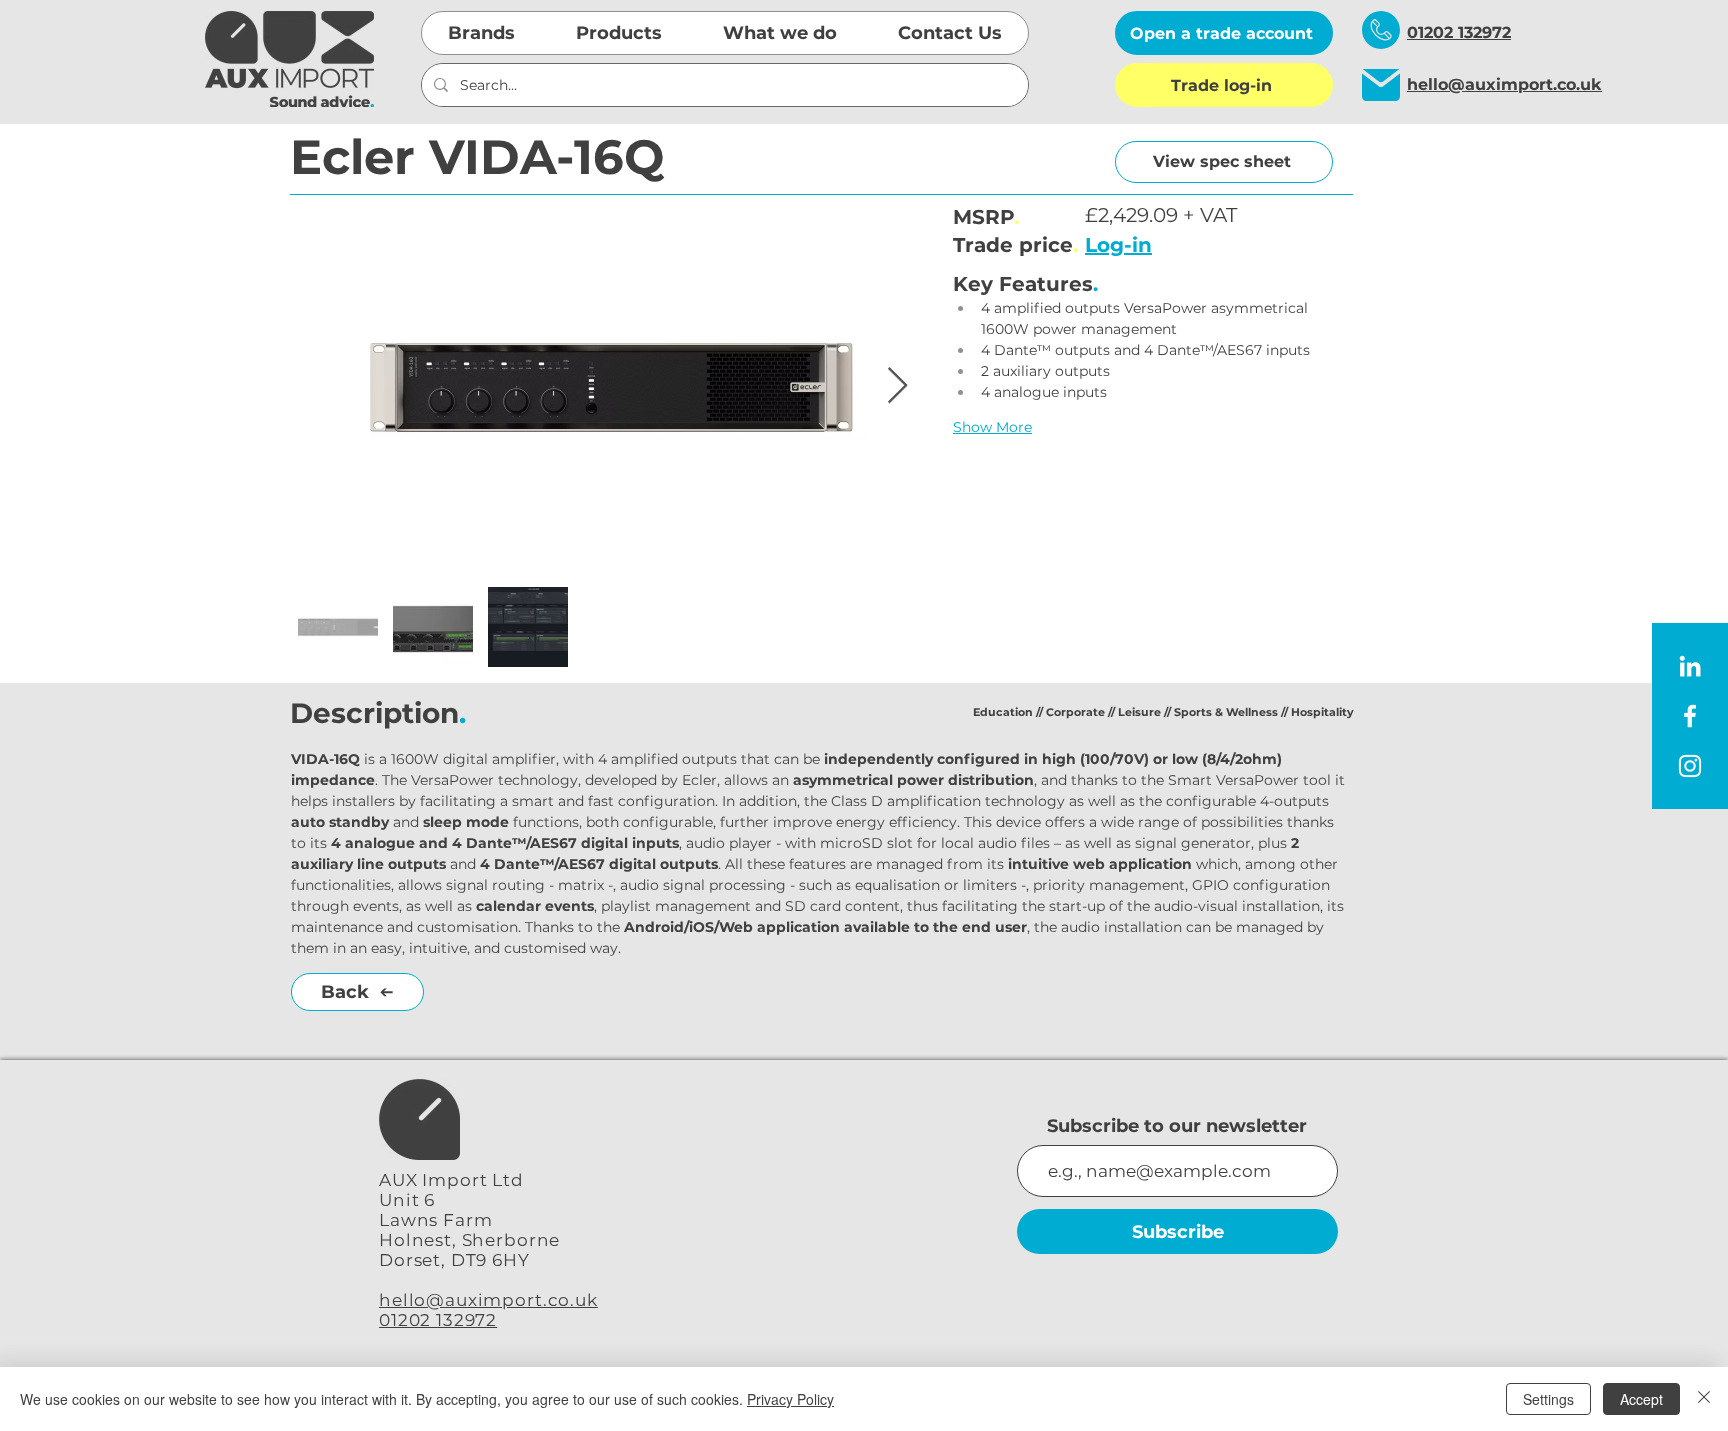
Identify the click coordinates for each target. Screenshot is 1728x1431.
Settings (1548, 1399)
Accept (1641, 1399)
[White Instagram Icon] (1690, 766)
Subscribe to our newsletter (1177, 1126)
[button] (482, 33)
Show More (992, 427)
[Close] (1704, 1399)
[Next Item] (897, 386)
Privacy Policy (790, 1399)
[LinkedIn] (1690, 666)
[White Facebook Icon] (1690, 716)
